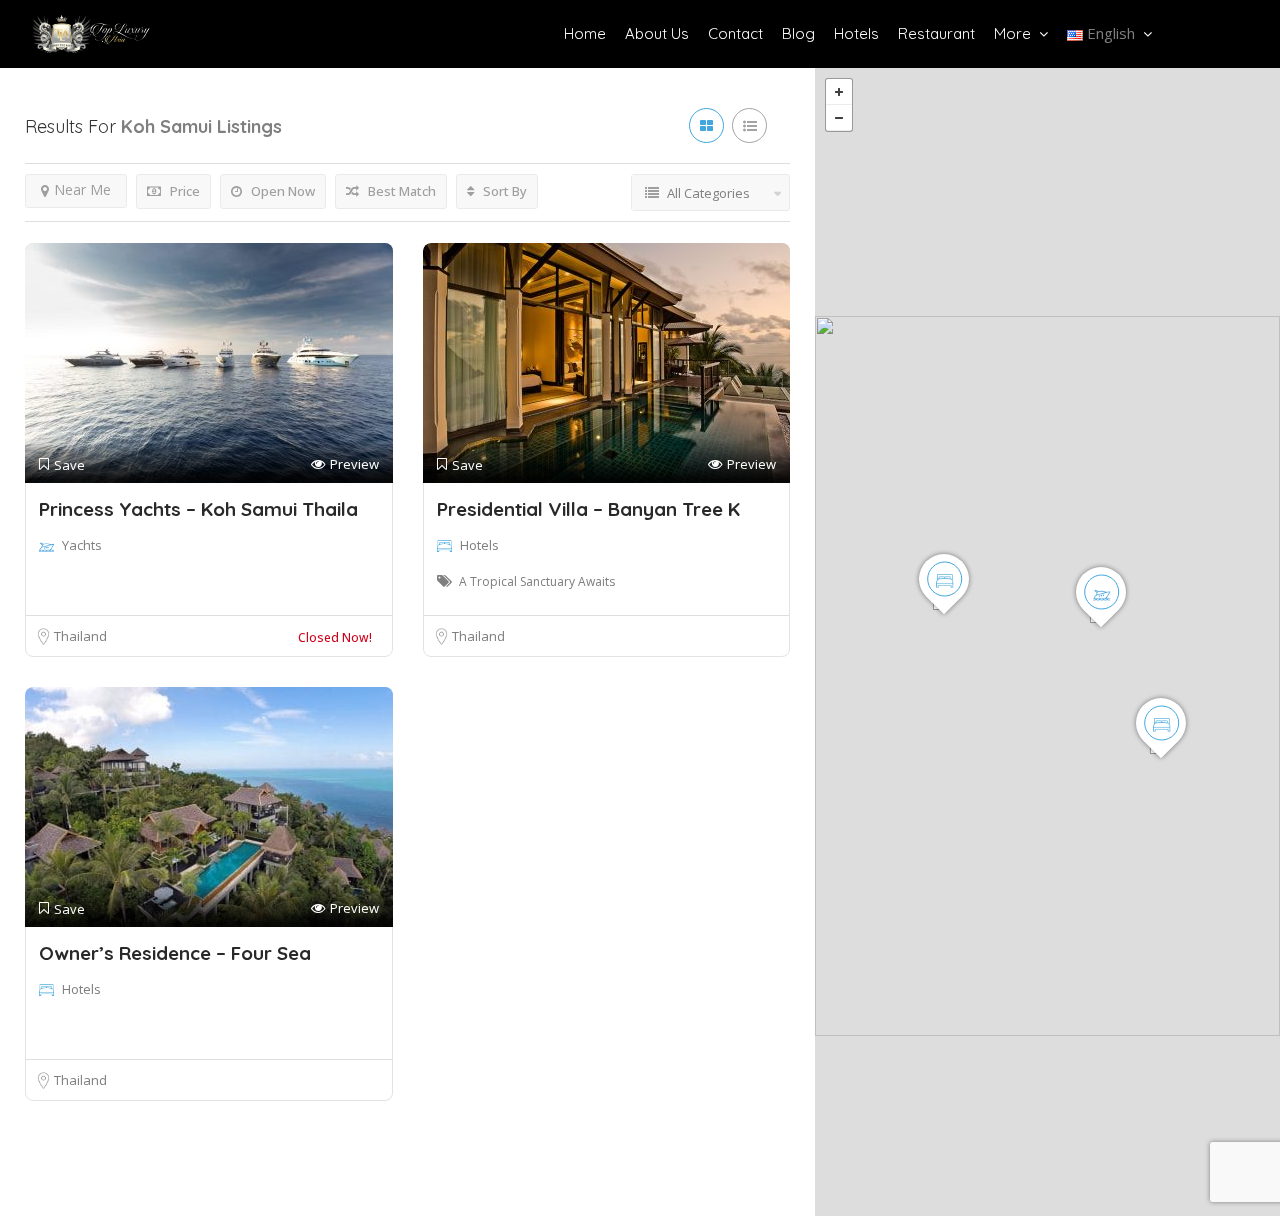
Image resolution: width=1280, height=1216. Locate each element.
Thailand (80, 636)
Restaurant (936, 33)
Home (585, 33)
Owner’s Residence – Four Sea (175, 953)
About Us (657, 33)
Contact (735, 33)
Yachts (82, 545)
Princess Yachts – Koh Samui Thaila (198, 509)
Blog (798, 33)
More (1012, 33)
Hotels (856, 33)
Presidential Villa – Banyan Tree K (588, 509)
